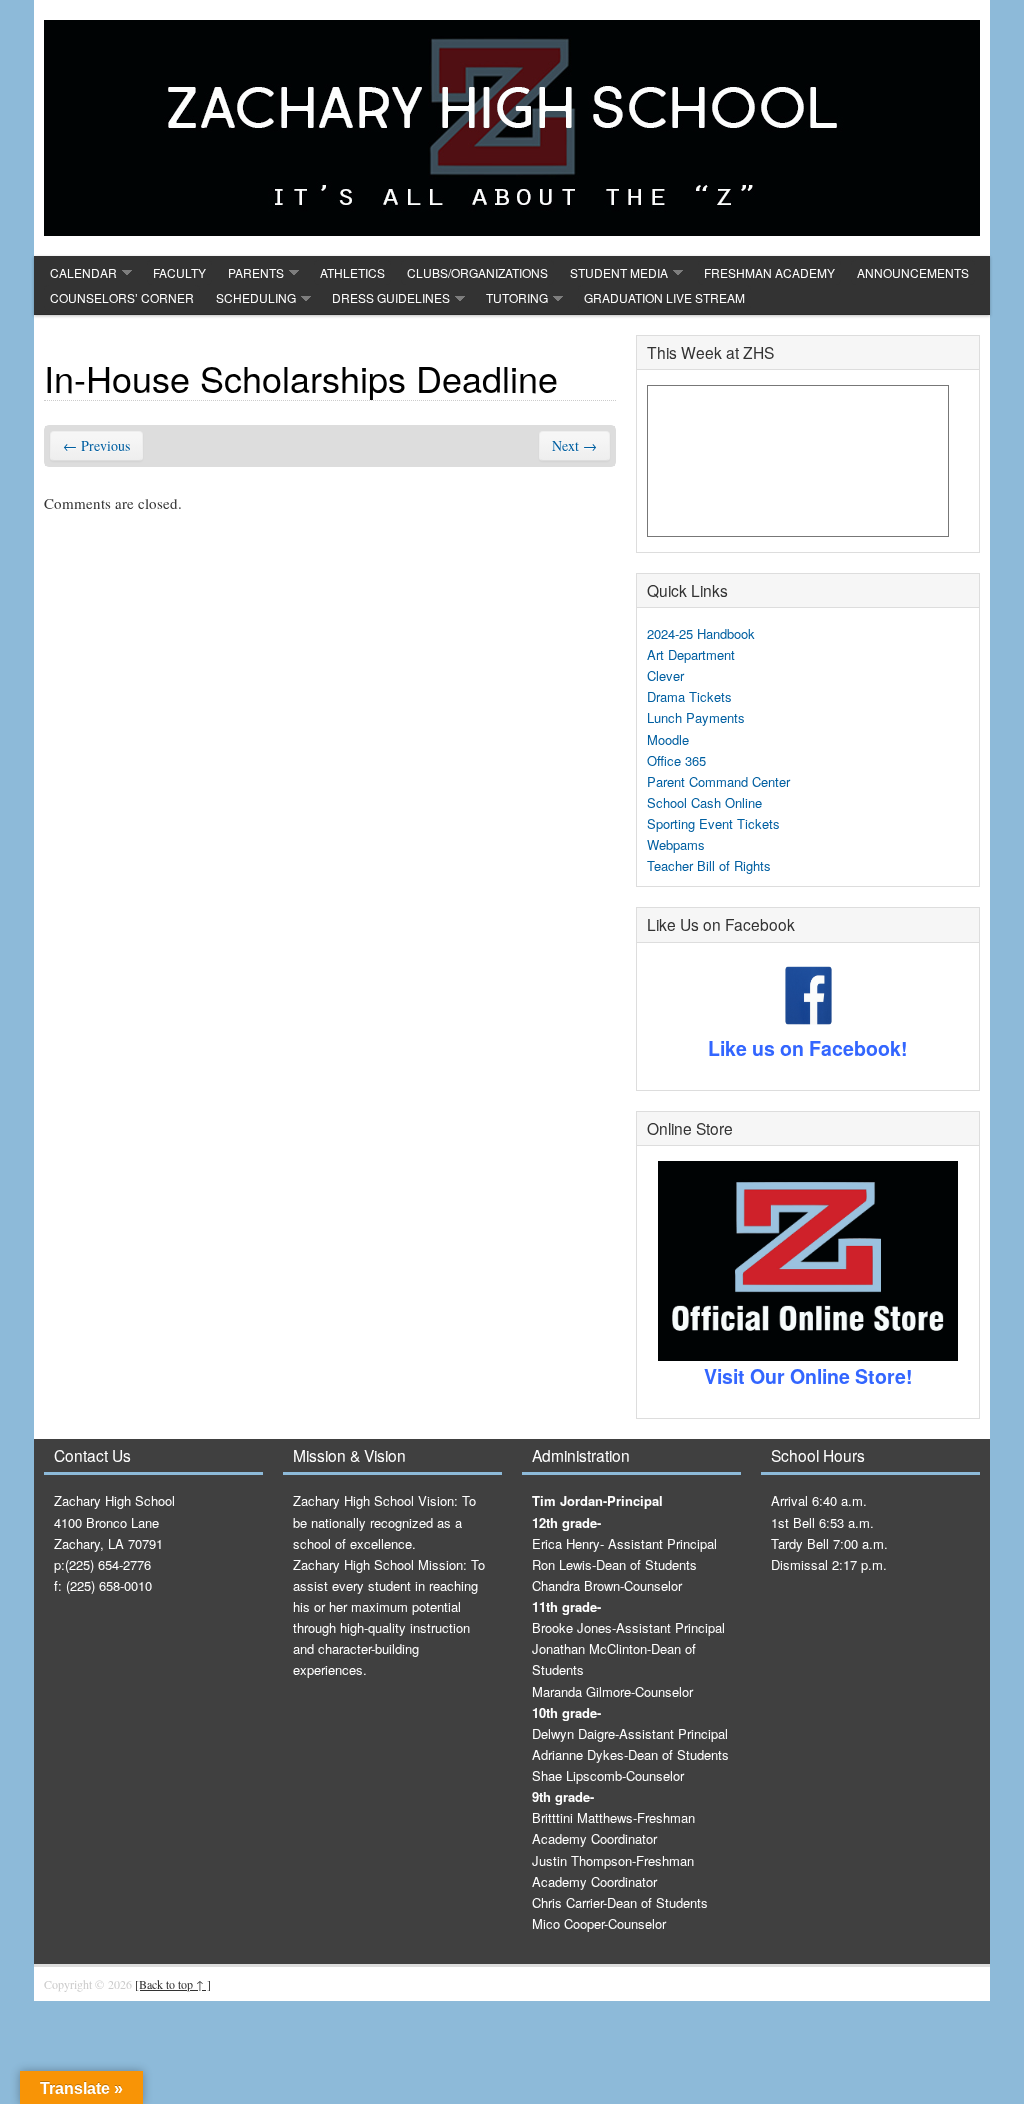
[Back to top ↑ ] (173, 1984)
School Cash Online (704, 802)
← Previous (96, 445)
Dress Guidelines (391, 297)
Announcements (913, 272)
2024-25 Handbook (701, 633)
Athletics (352, 272)
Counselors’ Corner (122, 297)
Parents (256, 272)
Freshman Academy (769, 272)
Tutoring (517, 297)
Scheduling (256, 297)
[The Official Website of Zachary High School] (512, 128)
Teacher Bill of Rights (709, 865)
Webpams (676, 844)
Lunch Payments (696, 717)
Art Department (691, 654)
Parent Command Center (718, 781)
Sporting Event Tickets (713, 823)
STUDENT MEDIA (619, 272)
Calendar (83, 272)
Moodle (668, 739)
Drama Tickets (689, 696)
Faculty (179, 272)
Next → (574, 445)
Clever (665, 675)
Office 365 (676, 760)
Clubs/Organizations (477, 272)
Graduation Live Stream (664, 297)
